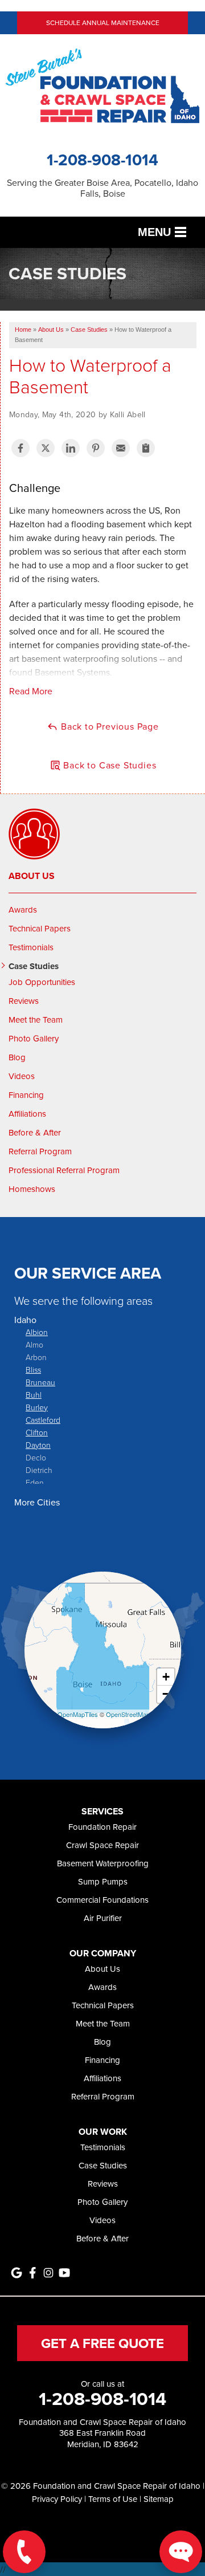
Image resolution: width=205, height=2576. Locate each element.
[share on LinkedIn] (71, 448)
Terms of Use (113, 2499)
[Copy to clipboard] (146, 448)
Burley (37, 1407)
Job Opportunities (42, 982)
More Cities (37, 1502)
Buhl (34, 1395)
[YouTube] (64, 2273)
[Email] (121, 448)
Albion (37, 1332)
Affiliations (27, 1114)
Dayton (38, 1445)
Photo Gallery (34, 1039)
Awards (23, 910)
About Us (32, 876)
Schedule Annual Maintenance (103, 23)
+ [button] (166, 1677)
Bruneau (40, 1382)
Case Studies (34, 966)
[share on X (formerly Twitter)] (46, 448)
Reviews (24, 1001)
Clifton (37, 1432)
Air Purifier (103, 1918)
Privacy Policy (57, 2499)
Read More (31, 691)
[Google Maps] (17, 2273)
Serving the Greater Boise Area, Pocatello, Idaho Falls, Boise (102, 188)
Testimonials (31, 947)
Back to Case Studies (109, 765)
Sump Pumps (103, 1881)
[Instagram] (48, 2273)
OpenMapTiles (78, 1714)
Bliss (33, 1370)
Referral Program (40, 1151)
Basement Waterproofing (103, 1863)
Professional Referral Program (64, 1170)
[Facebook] (32, 2273)
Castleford (43, 1420)
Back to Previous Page (108, 726)
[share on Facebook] (20, 448)
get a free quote (102, 2343)
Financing (26, 1095)
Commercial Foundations (102, 1900)
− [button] (166, 1694)
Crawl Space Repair (102, 1845)
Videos (22, 1076)
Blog (17, 1057)
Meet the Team (36, 1020)
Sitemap (159, 2499)
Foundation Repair (102, 1827)
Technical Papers (40, 929)
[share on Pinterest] (96, 448)
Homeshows (32, 1189)
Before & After (35, 1133)
